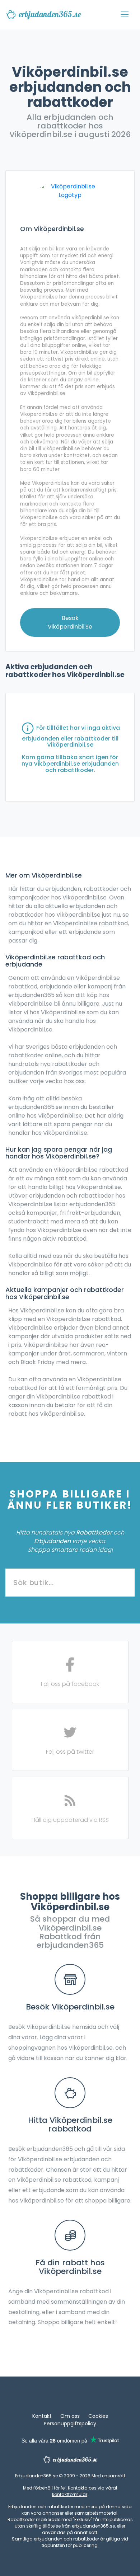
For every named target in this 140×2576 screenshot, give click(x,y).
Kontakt (42, 2416)
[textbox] (70, 1583)
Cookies (98, 2416)
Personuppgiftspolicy (70, 2424)
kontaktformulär (70, 2494)
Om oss (70, 2416)
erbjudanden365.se (50, 14)
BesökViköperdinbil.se (70, 622)
